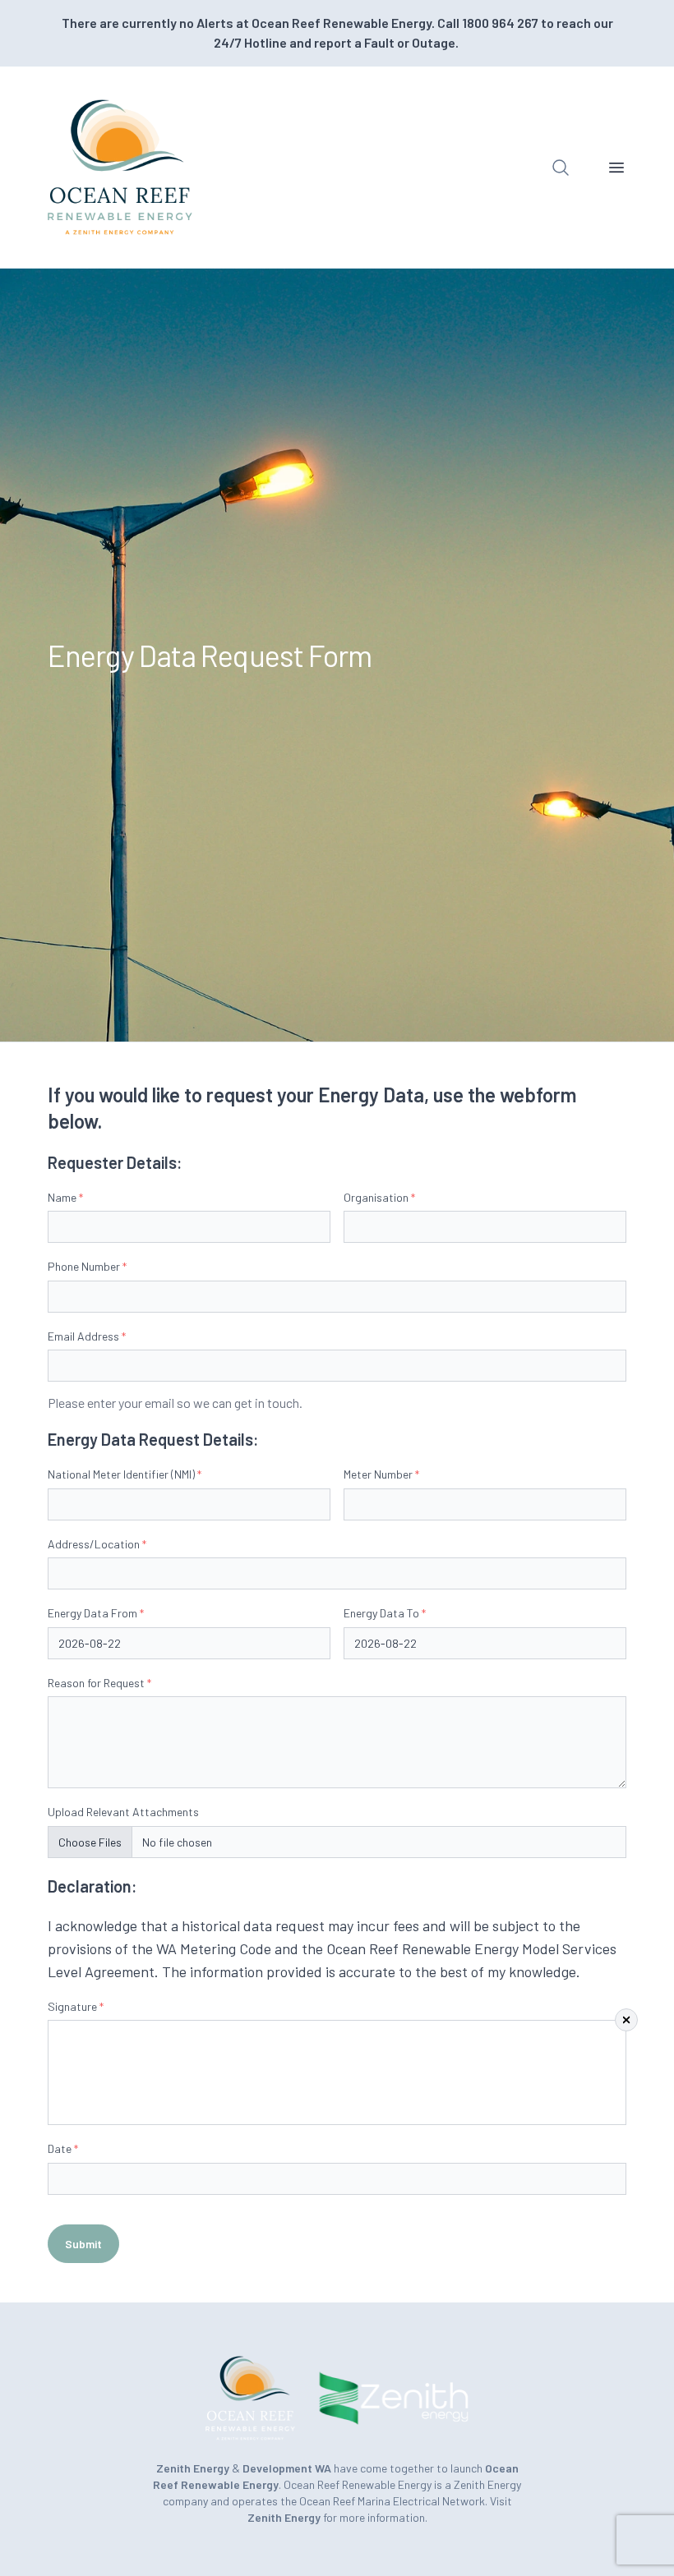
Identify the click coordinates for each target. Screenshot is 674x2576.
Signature (76, 2006)
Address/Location (97, 1544)
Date (63, 2148)
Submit (83, 2244)
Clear (626, 2020)
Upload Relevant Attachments (123, 1812)
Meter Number (381, 1474)
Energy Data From (96, 1613)
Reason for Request (99, 1683)
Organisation (379, 1197)
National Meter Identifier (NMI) (125, 1474)
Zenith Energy (285, 2517)
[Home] (120, 167)
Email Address (87, 1336)
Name (65, 1197)
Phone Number (87, 1266)
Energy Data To (385, 1613)
